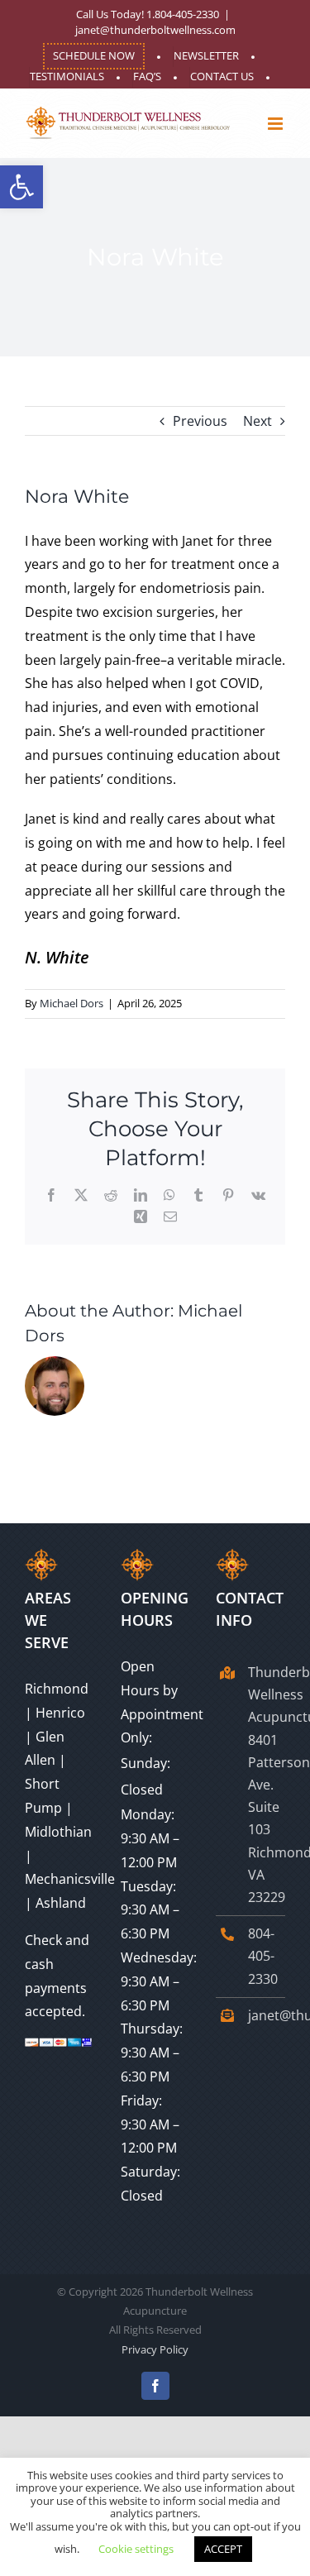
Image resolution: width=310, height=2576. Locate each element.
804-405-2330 (263, 1956)
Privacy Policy (155, 2349)
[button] (21, 187)
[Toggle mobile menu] (277, 124)
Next (258, 421)
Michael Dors (72, 1003)
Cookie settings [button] (136, 2549)
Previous (200, 421)
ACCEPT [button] (223, 2549)
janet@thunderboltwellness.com (155, 30)
